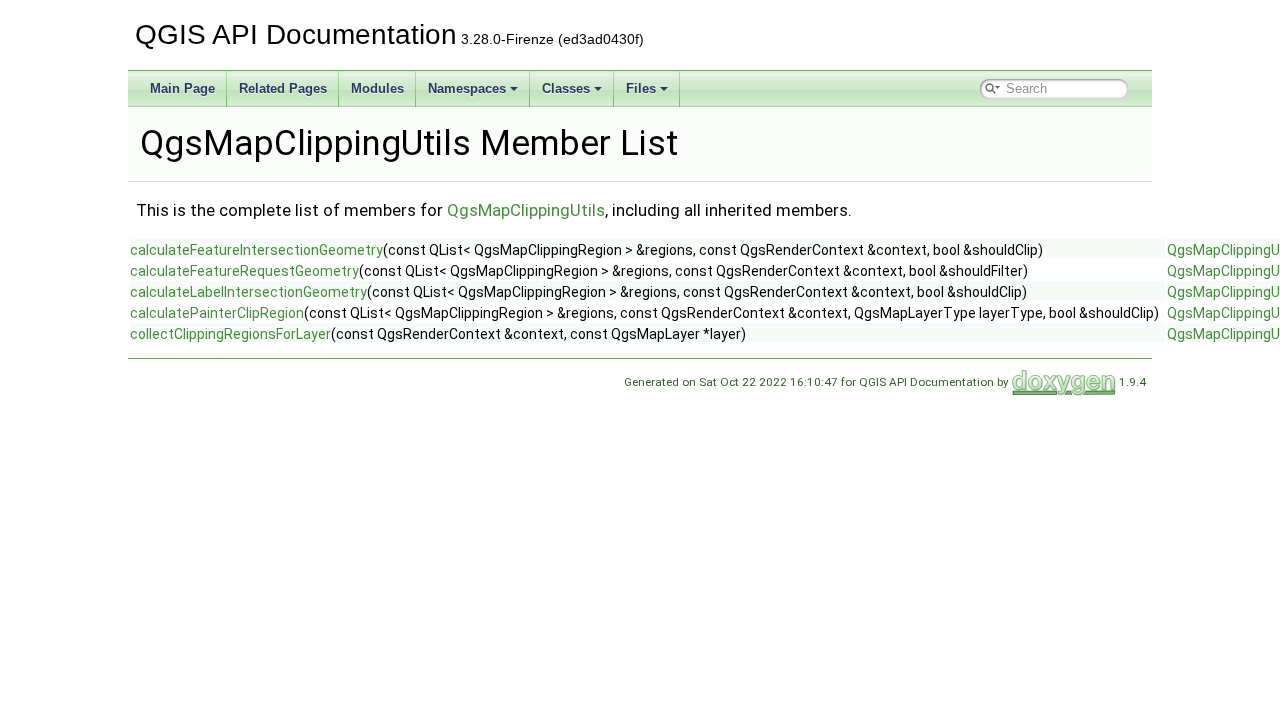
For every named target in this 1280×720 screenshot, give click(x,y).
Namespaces (467, 88)
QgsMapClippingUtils (526, 210)
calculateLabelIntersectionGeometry (248, 292)
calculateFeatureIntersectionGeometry (256, 250)
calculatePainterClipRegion (217, 313)
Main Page (182, 88)
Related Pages (283, 88)
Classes (566, 88)
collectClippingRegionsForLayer (230, 334)
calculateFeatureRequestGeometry (244, 271)
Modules (377, 88)
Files (641, 88)
